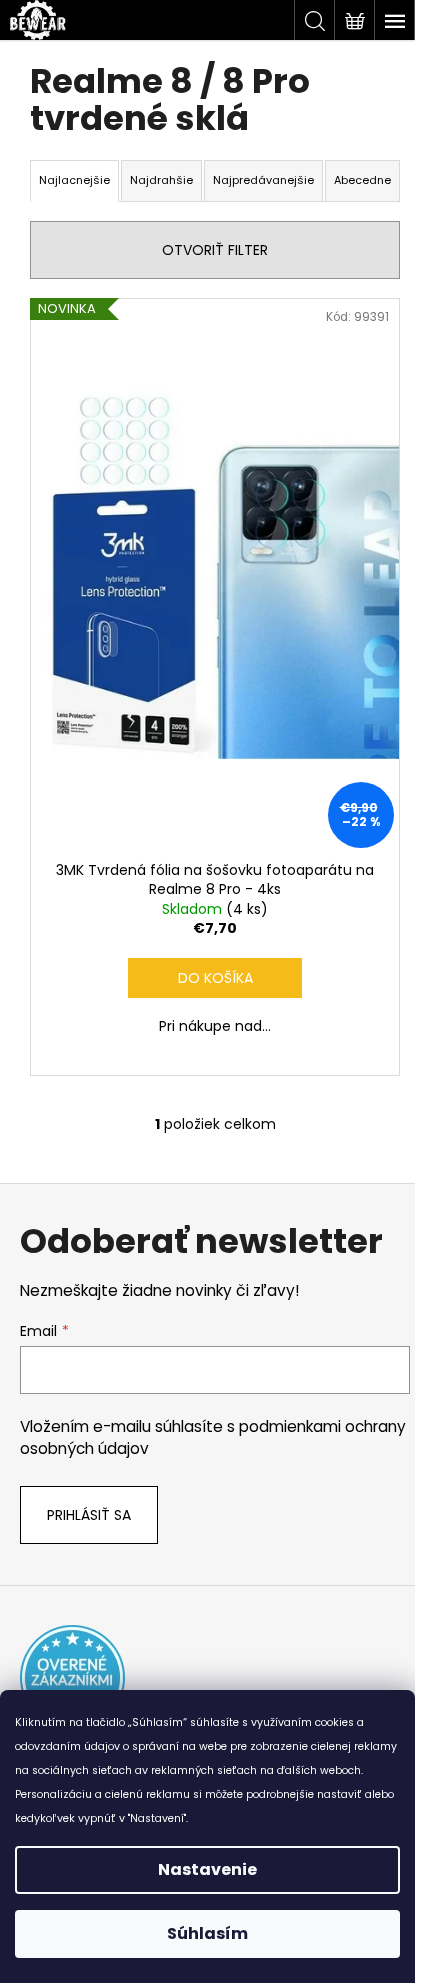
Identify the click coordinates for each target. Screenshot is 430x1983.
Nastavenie (207, 1869)
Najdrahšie (161, 180)
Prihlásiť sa (89, 1515)
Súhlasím (207, 1933)
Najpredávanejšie (263, 180)
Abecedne (362, 180)
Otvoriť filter (215, 250)
